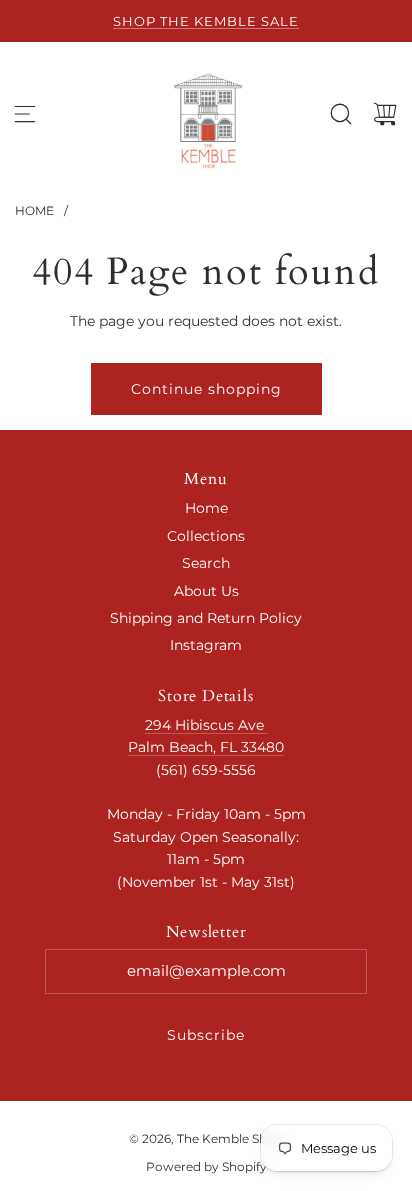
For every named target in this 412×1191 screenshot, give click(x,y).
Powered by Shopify (206, 1166)
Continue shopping (206, 389)
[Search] (341, 114)
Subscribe (206, 1035)
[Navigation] (25, 114)
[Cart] (385, 114)
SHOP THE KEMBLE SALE (206, 21)
